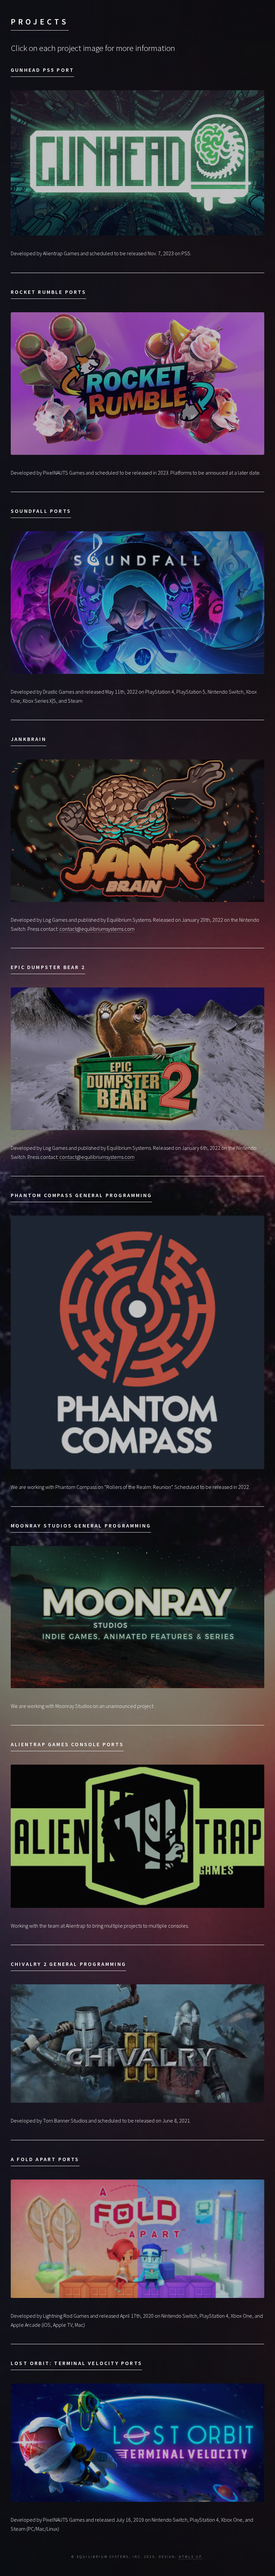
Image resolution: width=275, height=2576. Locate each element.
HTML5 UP (190, 2557)
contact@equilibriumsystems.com (97, 929)
